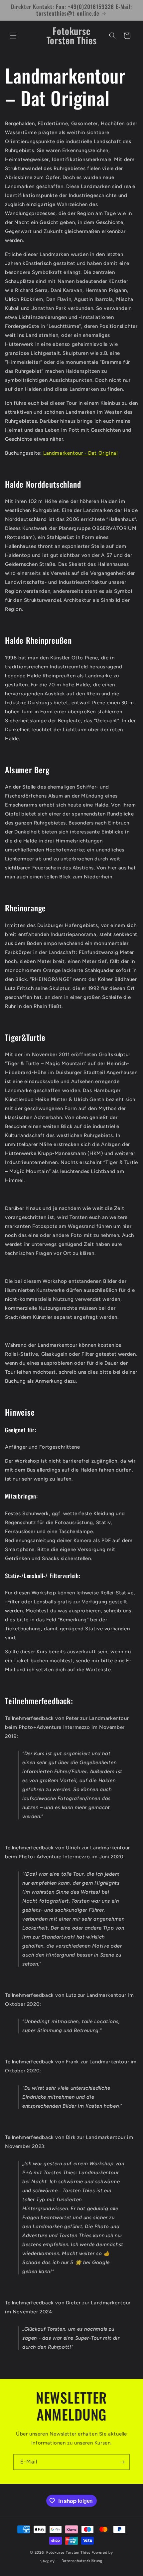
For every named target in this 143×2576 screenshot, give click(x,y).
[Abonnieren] (122, 2462)
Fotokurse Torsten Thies (68, 2553)
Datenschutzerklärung (82, 2561)
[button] (13, 36)
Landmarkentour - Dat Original (80, 453)
